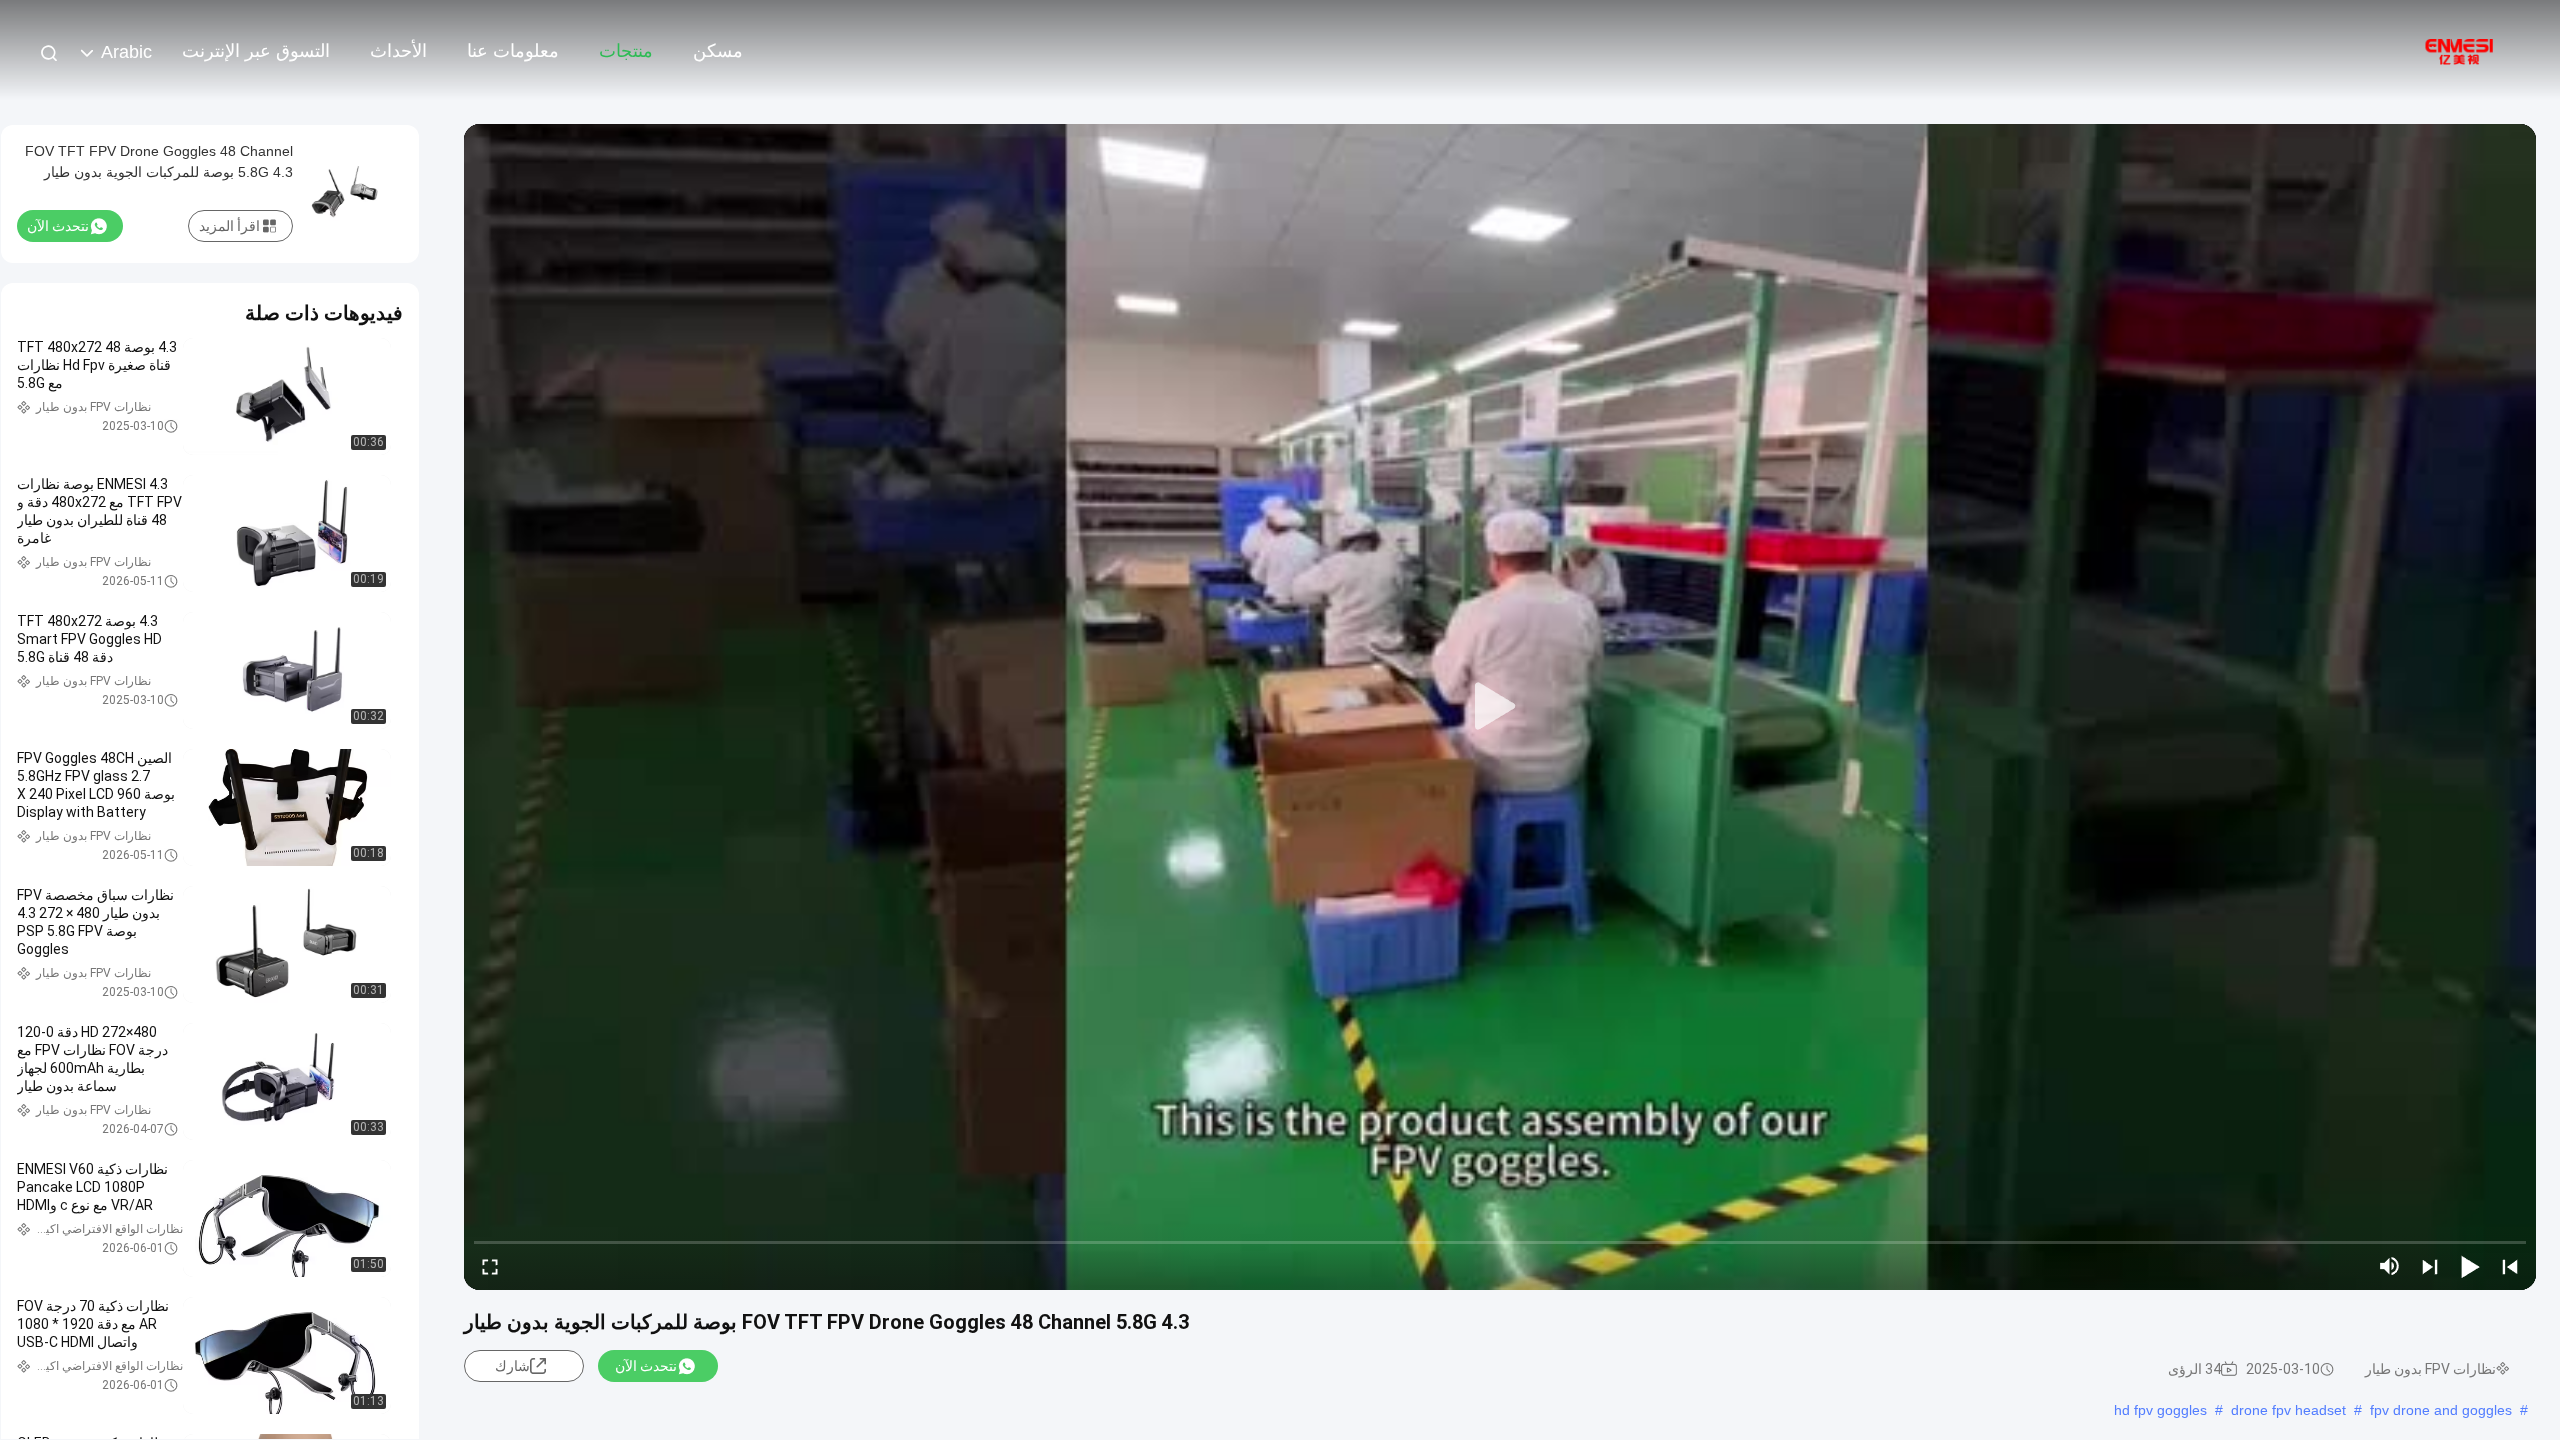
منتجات (626, 51)
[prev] (2510, 1266)
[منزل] (2460, 50)
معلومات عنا (513, 51)
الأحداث (398, 51)
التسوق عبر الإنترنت (256, 51)
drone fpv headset (2288, 1410)
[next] (2430, 1266)
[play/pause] (2470, 1266)
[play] (1500, 707)
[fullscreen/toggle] (490, 1266)
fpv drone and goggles (2441, 1410)
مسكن (718, 51)
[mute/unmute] (2390, 1266)
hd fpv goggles (2160, 1410)
